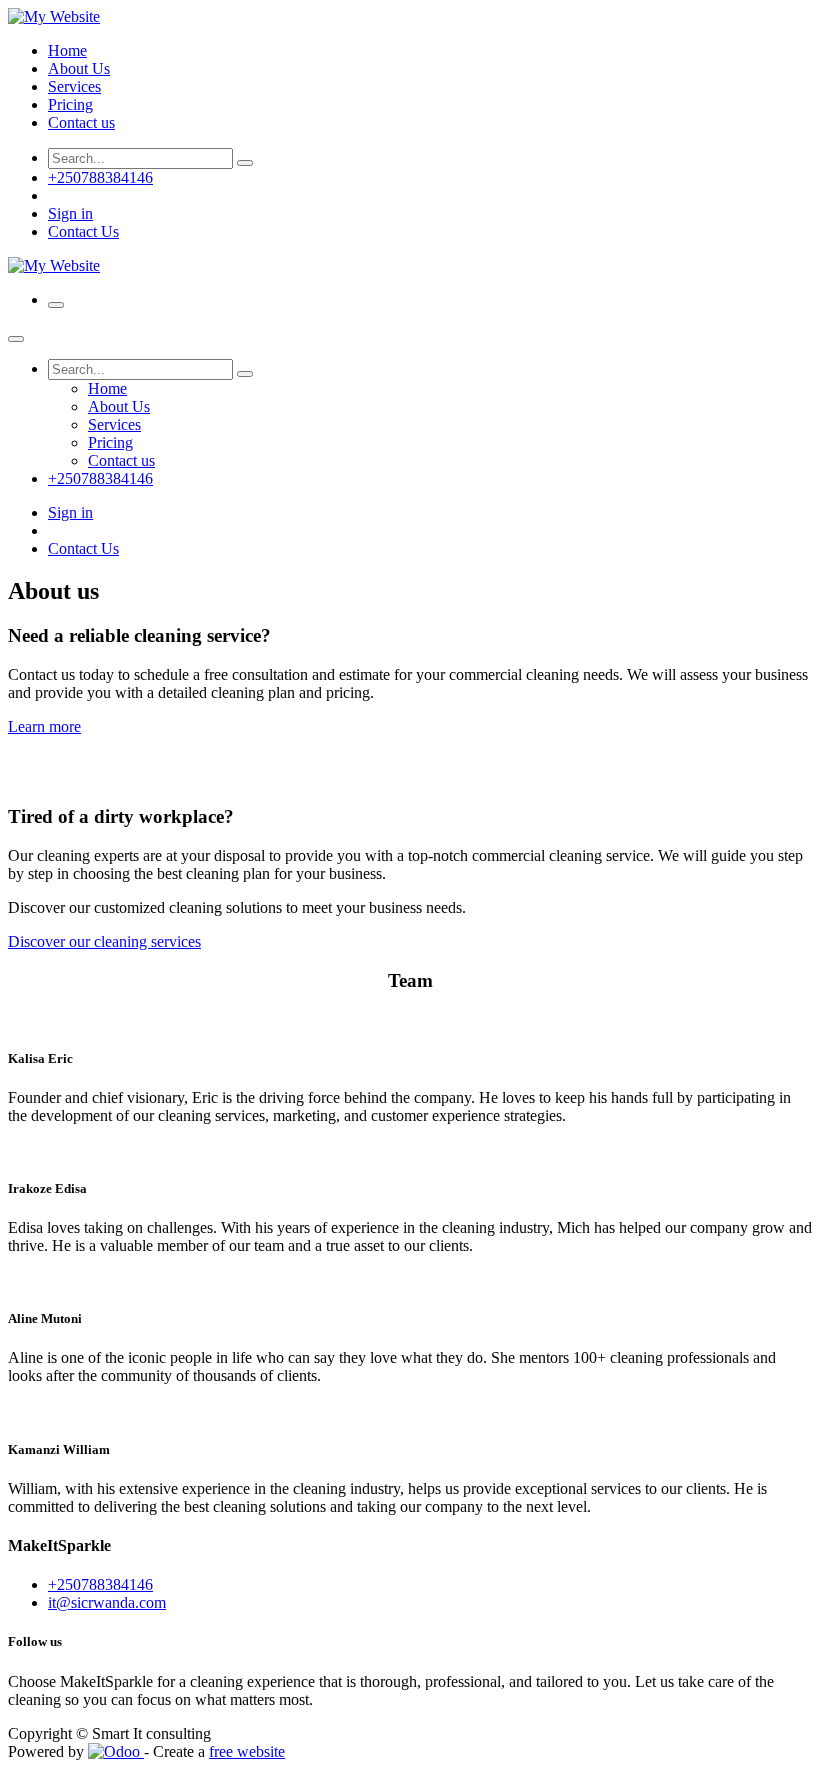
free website (247, 1751)
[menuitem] (67, 50)
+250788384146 (100, 177)
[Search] (245, 163)
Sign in (70, 213)
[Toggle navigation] (56, 305)
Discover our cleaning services (104, 941)
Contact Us (83, 231)
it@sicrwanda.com (107, 1602)
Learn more (44, 726)
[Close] (16, 339)
